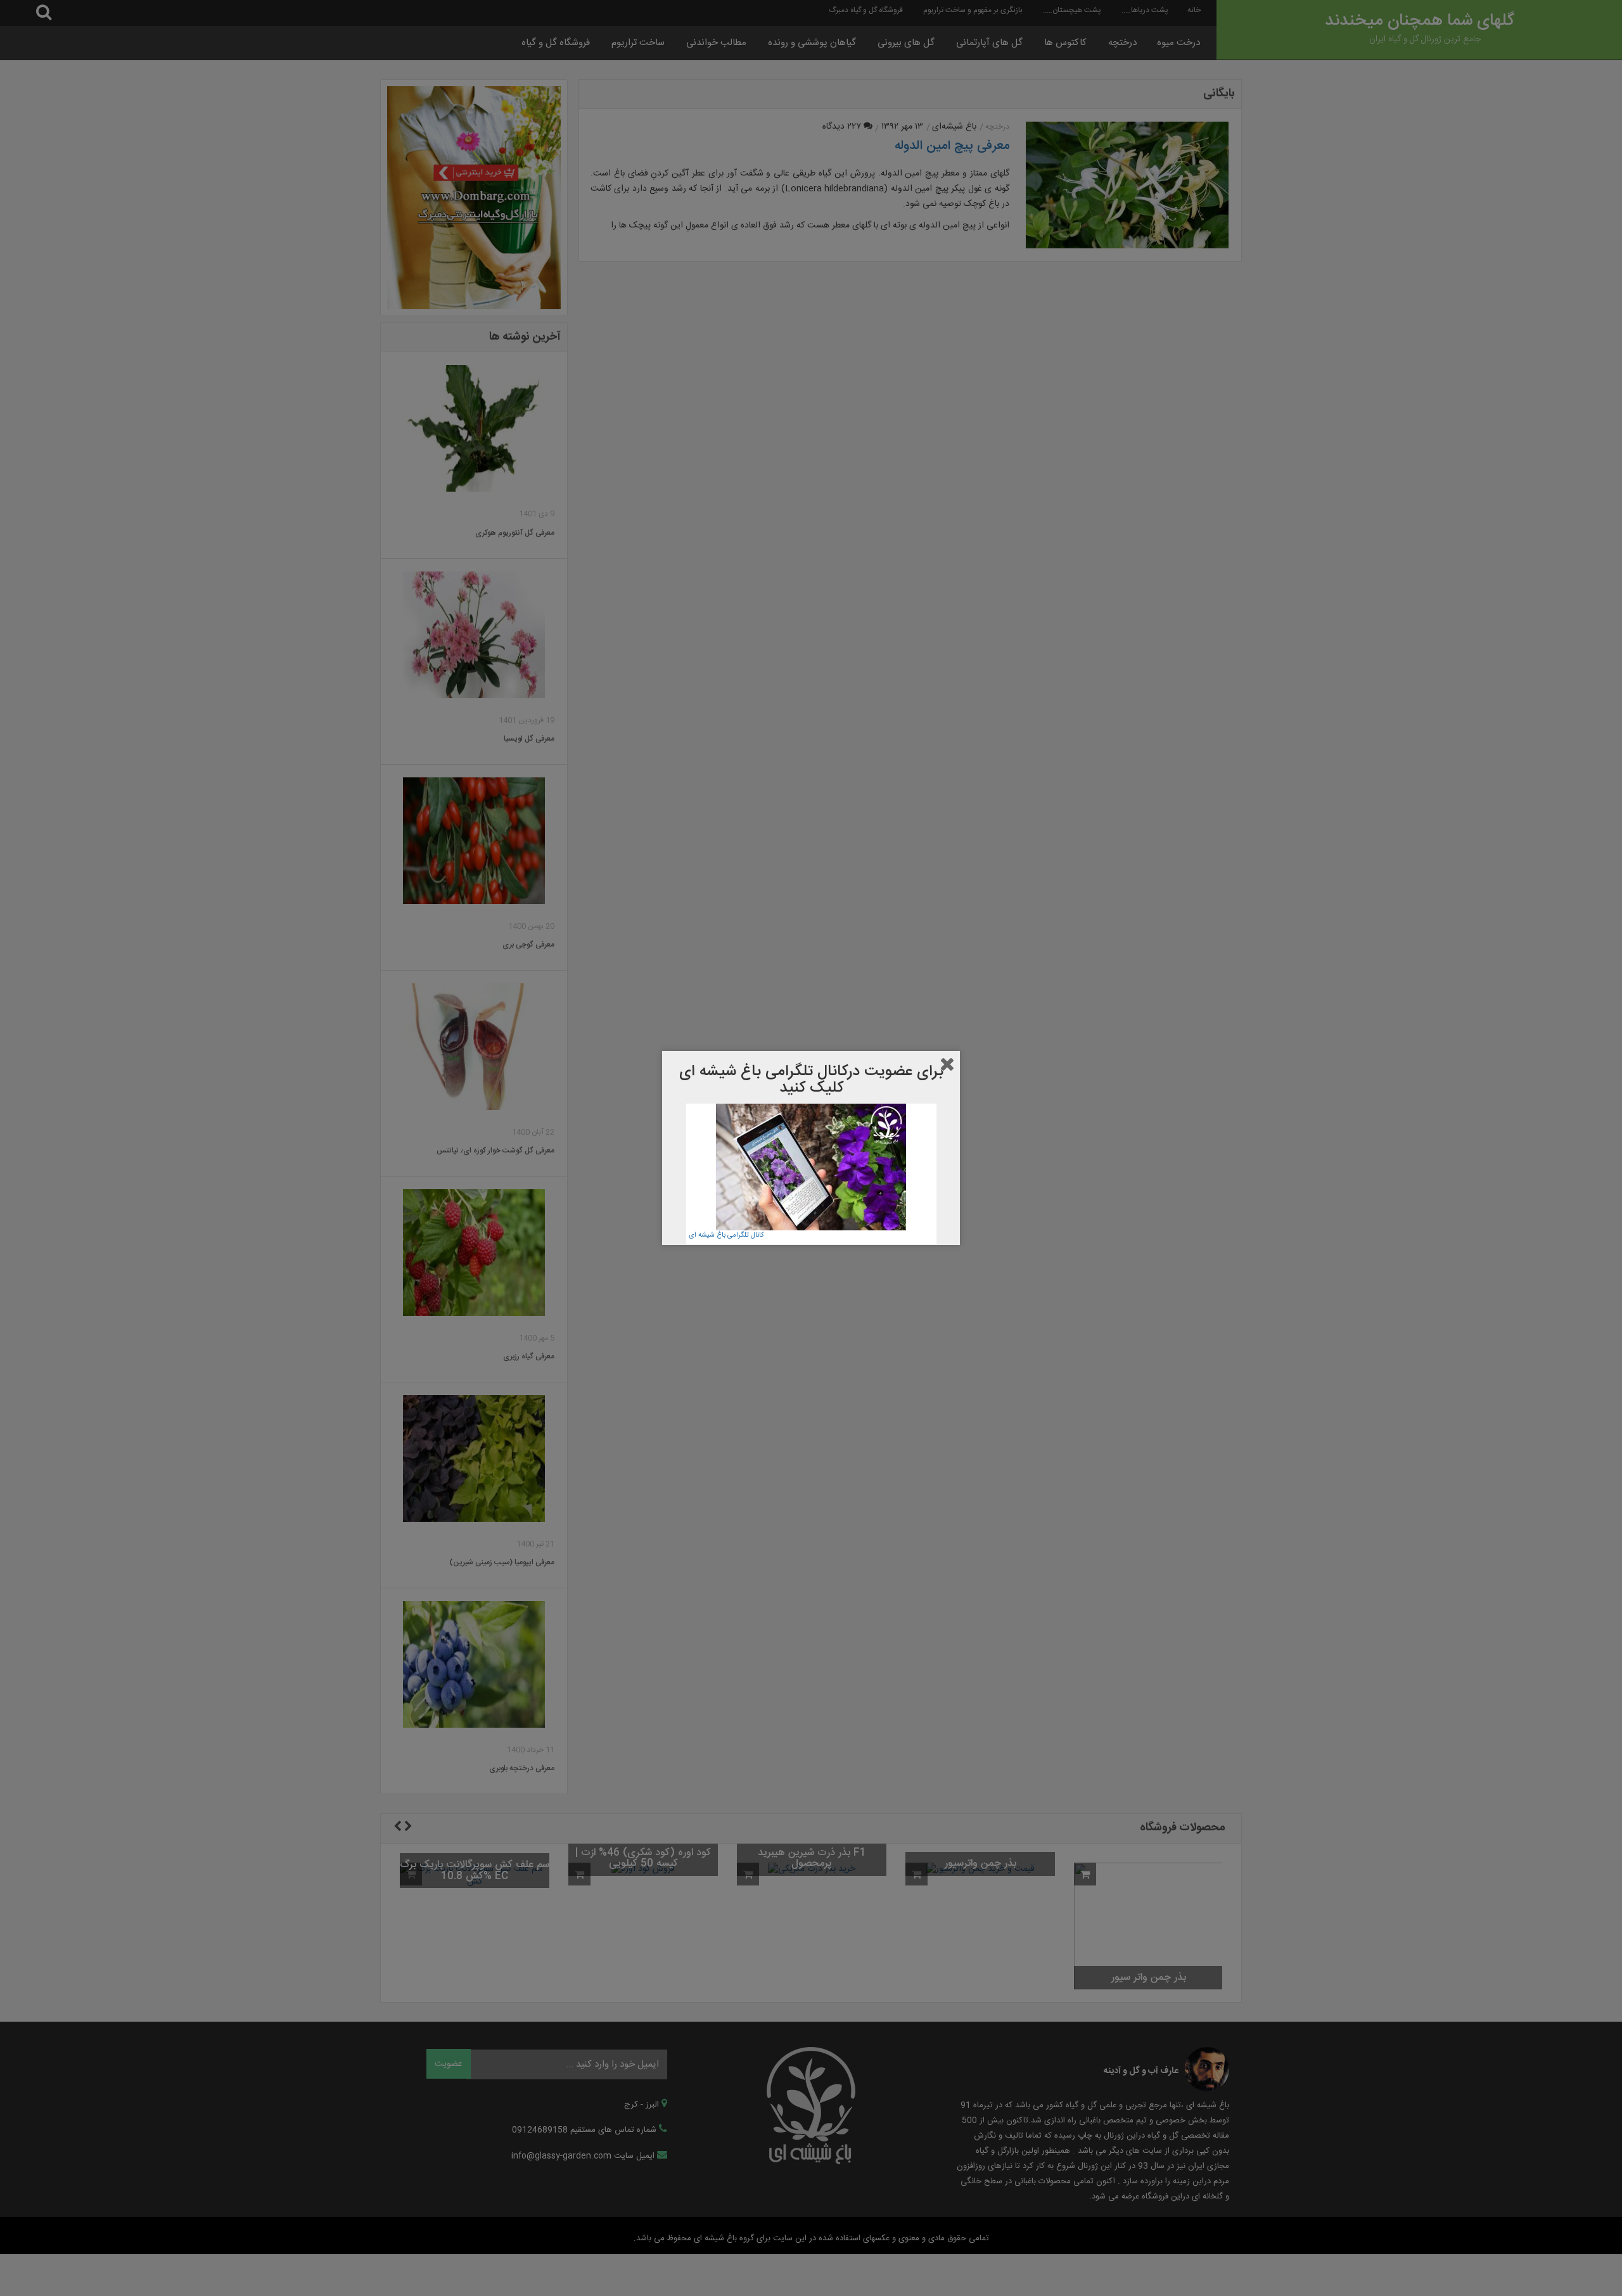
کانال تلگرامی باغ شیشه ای (726, 1235)
